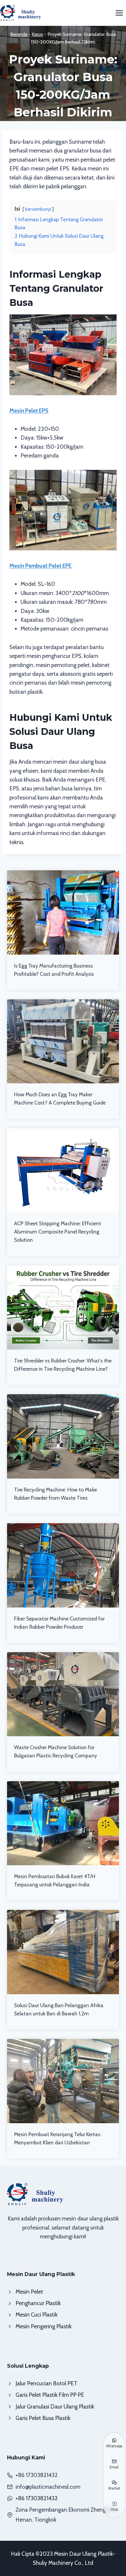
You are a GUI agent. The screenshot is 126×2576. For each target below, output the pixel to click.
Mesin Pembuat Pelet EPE (40, 566)
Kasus (37, 34)
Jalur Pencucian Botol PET (46, 2383)
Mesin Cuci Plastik (36, 2315)
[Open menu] (119, 13)
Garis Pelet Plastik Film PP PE (50, 2395)
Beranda (19, 34)
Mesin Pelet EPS (29, 411)
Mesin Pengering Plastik (44, 2326)
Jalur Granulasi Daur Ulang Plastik (55, 2407)
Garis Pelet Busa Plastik (43, 2418)
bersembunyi (38, 209)
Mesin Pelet (29, 2292)
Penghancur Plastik (38, 2303)
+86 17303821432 (37, 2498)
